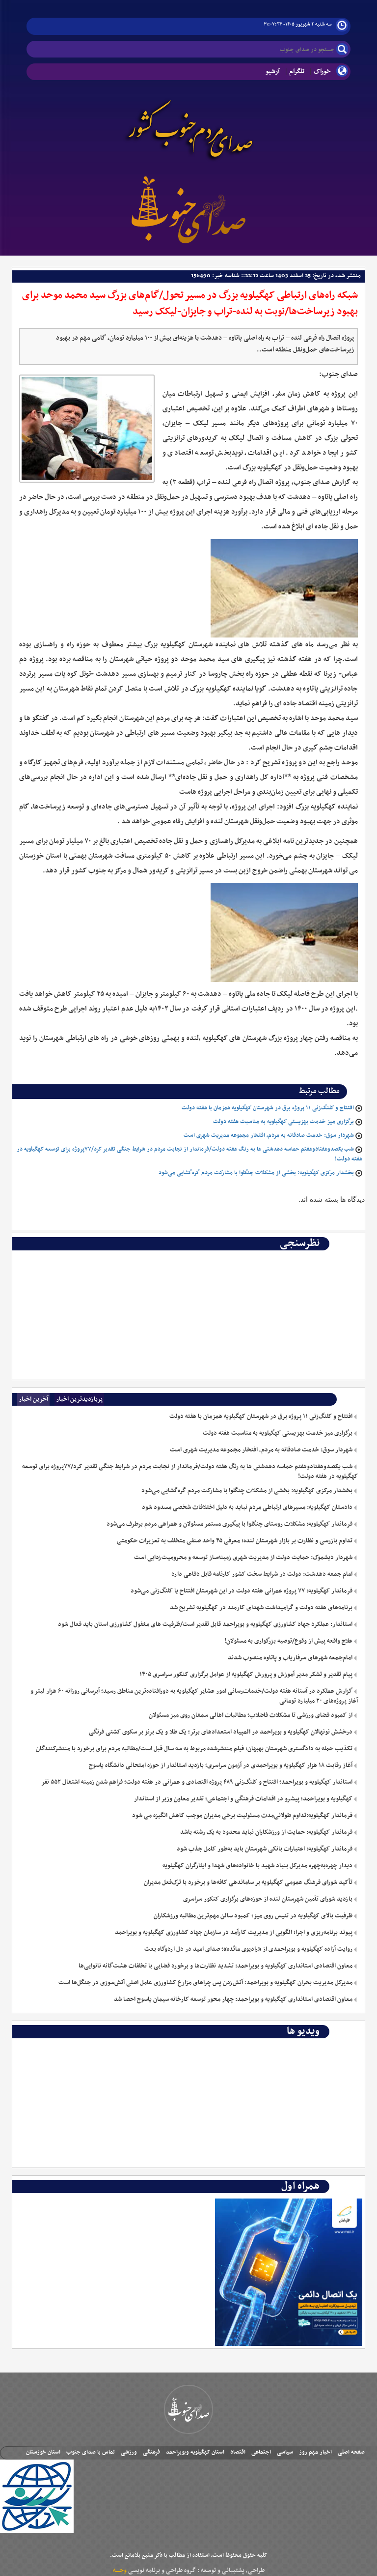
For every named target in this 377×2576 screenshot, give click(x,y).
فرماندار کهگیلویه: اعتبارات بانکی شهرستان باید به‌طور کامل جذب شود (265, 1849)
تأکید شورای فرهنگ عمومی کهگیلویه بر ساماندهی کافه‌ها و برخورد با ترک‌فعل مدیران (248, 1882)
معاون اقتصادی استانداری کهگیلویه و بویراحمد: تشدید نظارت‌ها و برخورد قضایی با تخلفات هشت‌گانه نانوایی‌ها (215, 1966)
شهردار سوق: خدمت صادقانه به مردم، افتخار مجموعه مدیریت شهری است (269, 1135)
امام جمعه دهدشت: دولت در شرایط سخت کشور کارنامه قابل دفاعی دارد (262, 1574)
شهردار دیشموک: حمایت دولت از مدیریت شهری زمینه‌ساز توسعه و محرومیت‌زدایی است (243, 1558)
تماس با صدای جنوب (91, 2452)
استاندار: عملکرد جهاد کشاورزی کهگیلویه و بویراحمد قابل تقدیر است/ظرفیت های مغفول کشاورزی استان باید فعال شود (205, 1624)
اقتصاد (238, 2452)
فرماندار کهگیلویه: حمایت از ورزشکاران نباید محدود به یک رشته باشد (266, 1832)
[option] (188, 1258)
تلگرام (297, 72)
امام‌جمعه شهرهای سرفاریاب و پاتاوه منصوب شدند (290, 1658)
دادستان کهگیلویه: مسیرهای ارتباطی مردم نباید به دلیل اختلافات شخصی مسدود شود (247, 1507)
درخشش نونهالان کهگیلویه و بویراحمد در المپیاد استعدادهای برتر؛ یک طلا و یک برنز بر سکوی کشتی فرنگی (221, 1732)
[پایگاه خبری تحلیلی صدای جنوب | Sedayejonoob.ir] (188, 208)
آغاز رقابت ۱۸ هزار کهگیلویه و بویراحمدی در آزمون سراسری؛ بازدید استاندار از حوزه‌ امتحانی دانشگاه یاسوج (221, 1766)
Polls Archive (336, 1258)
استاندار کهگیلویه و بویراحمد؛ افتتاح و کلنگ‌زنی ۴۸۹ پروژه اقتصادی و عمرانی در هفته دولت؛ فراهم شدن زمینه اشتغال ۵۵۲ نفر (197, 1782)
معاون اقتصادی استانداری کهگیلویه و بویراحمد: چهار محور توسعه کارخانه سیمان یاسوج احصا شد (233, 1999)
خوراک (322, 72)
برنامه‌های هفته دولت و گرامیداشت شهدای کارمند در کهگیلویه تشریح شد (261, 1608)
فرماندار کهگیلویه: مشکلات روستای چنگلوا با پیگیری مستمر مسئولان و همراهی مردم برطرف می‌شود (229, 1524)
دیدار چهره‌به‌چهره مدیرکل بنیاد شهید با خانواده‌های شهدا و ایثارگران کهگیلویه (257, 1866)
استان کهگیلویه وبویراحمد (195, 2452)
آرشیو (273, 72)
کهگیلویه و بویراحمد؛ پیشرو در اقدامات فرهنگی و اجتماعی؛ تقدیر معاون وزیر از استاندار (243, 1799)
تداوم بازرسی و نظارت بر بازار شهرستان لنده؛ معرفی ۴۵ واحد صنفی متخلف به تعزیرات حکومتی (235, 1541)
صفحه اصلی (351, 2452)
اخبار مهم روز (315, 2452)
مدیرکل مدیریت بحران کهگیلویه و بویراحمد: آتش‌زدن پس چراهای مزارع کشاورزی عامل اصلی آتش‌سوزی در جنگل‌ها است (205, 1983)
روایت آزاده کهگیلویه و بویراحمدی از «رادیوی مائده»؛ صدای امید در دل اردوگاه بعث (248, 1949)
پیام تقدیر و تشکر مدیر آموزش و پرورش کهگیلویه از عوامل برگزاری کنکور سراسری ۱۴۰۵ (246, 1675)
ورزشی (129, 2452)
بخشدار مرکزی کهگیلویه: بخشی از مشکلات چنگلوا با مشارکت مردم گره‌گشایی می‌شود (256, 1173)
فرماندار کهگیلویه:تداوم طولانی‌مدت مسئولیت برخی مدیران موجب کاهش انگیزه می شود (242, 1816)
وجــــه (120, 2571)
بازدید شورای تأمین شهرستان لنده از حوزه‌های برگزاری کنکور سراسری (268, 1899)
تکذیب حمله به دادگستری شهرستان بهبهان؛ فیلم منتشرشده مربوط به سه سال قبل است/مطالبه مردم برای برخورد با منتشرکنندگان (194, 1749)
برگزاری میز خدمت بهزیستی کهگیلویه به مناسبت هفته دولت (283, 1122)
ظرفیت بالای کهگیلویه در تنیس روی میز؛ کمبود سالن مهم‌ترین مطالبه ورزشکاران (253, 1916)
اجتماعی (261, 2452)
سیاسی (285, 2452)
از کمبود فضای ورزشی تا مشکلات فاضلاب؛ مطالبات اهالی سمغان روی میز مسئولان (251, 1715)
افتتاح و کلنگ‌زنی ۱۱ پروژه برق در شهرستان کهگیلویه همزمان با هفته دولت (268, 1108)
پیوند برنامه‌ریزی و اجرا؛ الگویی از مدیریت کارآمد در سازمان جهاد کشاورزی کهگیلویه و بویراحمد (234, 1933)
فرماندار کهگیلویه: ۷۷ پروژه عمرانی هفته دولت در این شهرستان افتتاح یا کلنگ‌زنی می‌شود (242, 1591)
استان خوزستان (43, 2452)
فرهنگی (151, 2452)
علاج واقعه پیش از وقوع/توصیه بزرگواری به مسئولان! (288, 1641)
